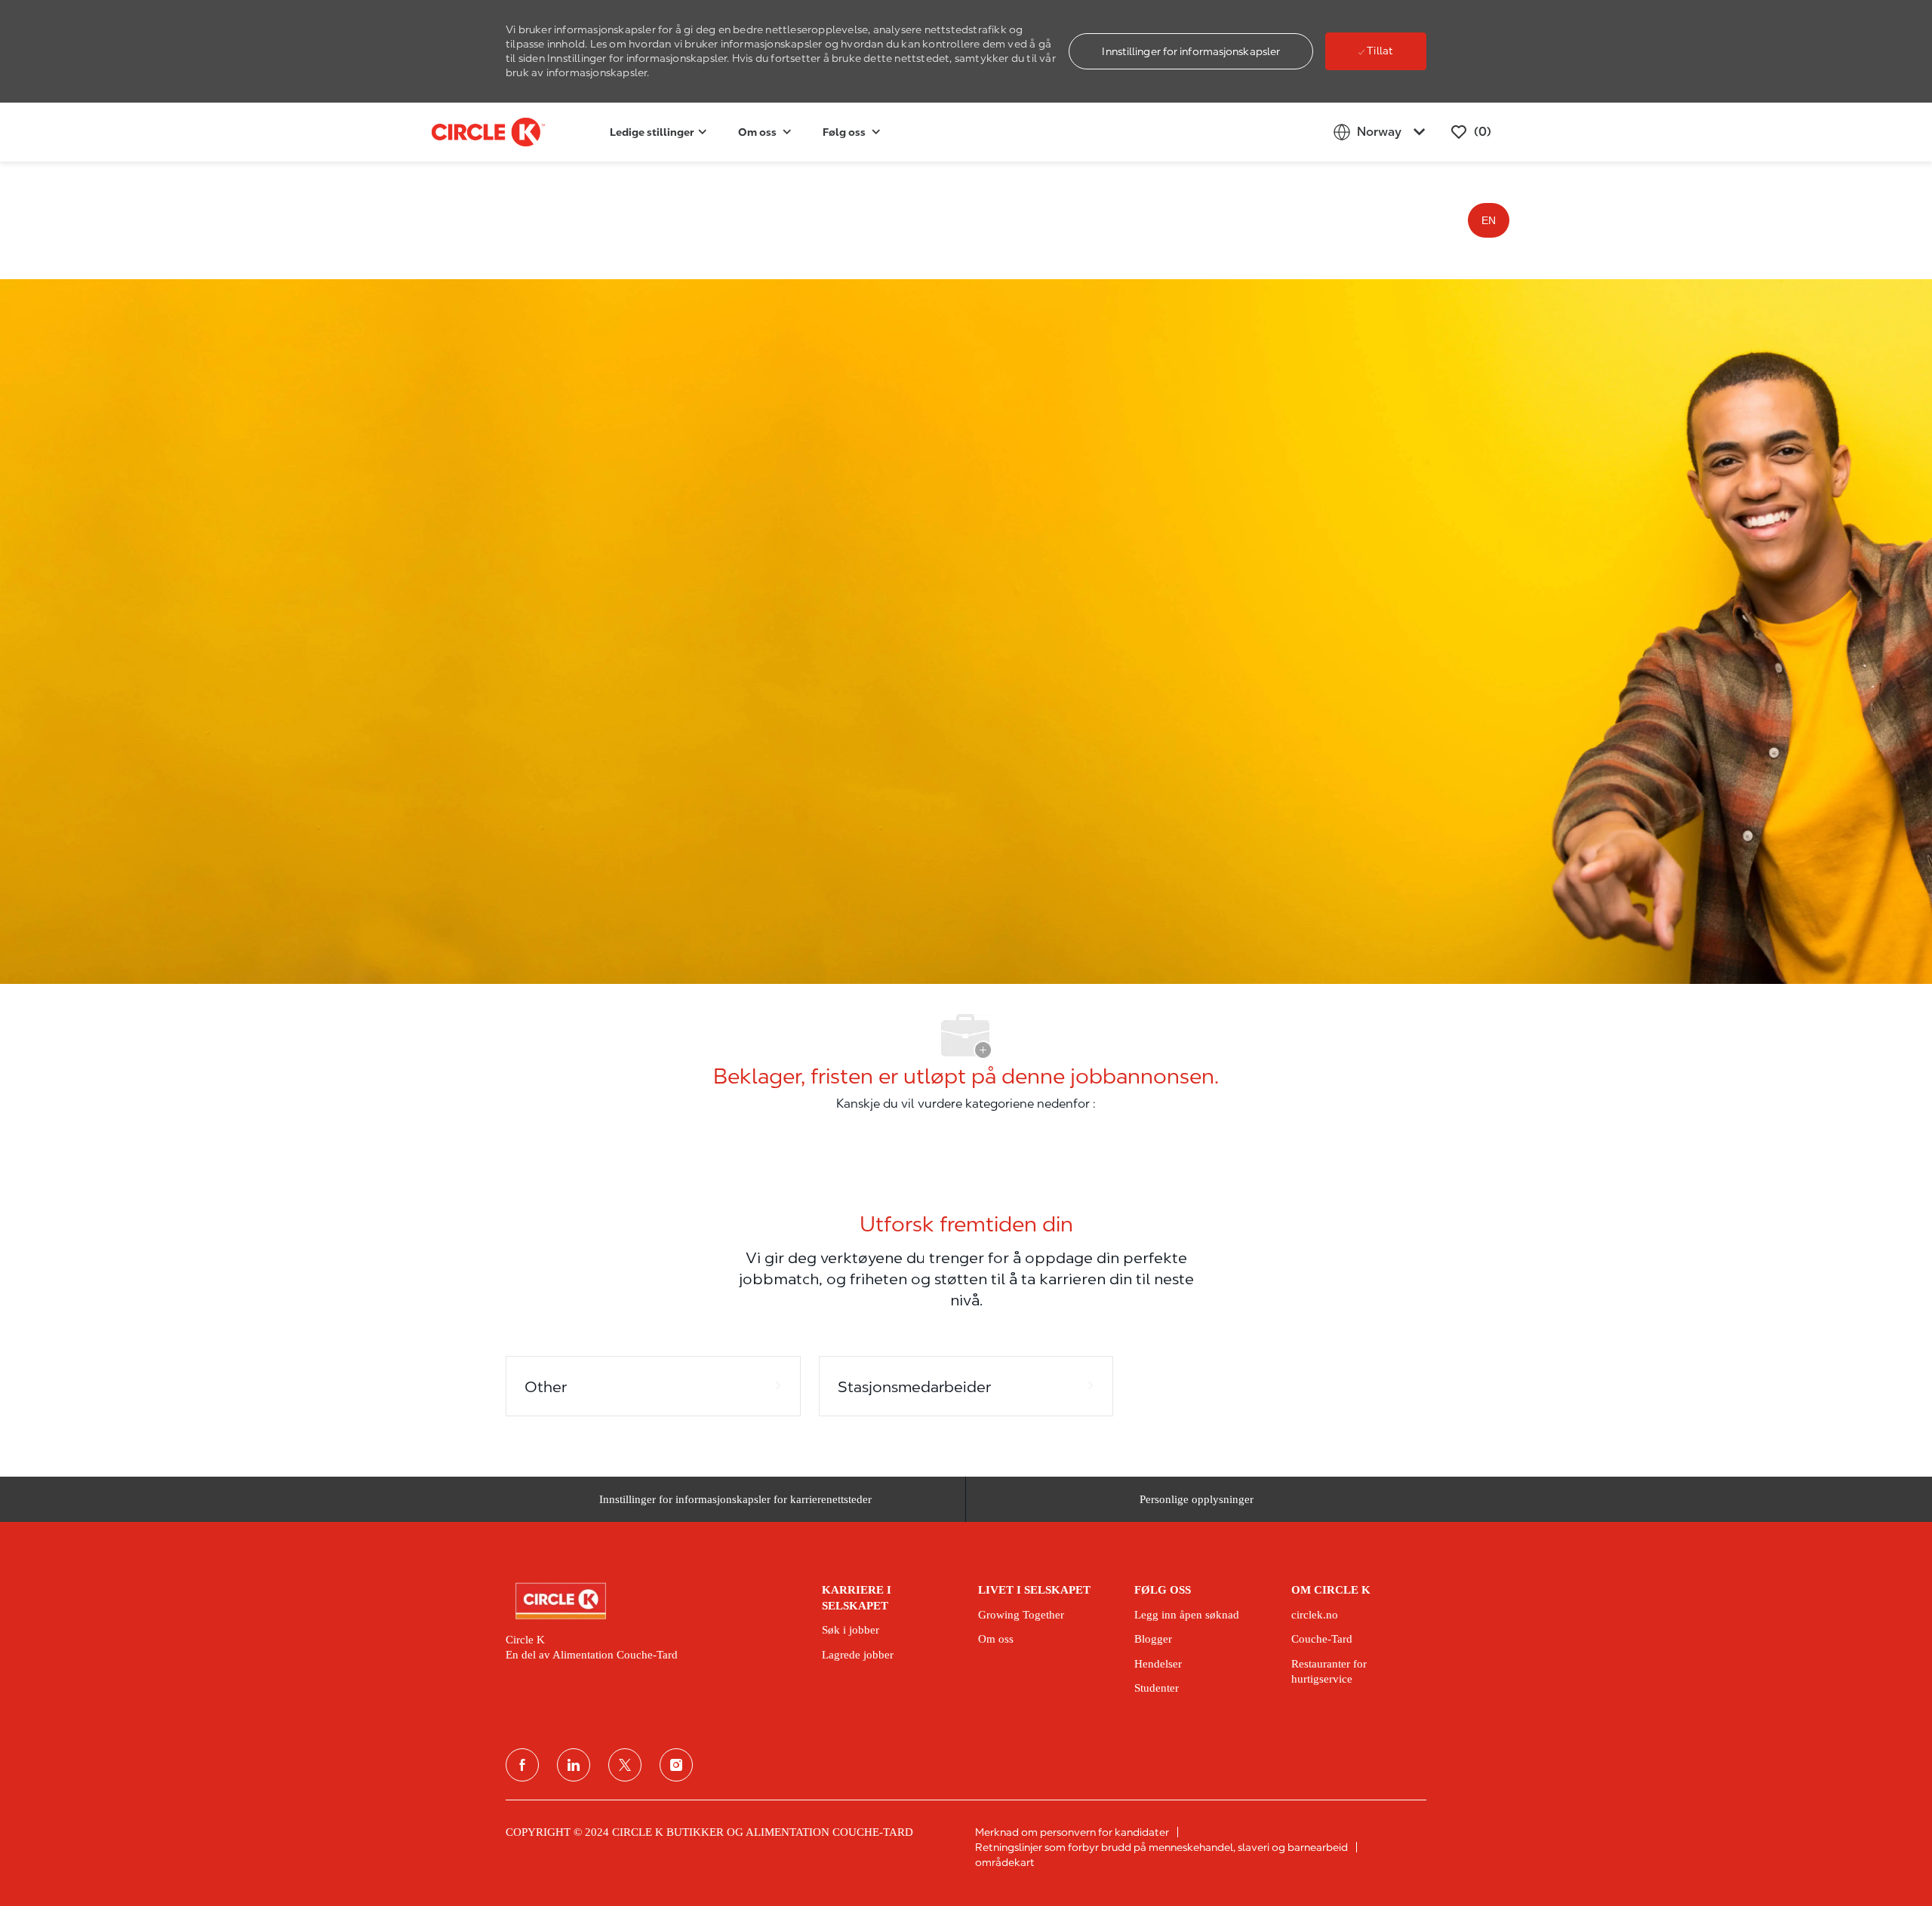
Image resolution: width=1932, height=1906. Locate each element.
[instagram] (676, 1765)
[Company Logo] (469, 132)
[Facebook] (522, 1765)
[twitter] (625, 1765)
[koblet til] (574, 1765)
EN (1489, 220)
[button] (1191, 51)
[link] (653, 1601)
